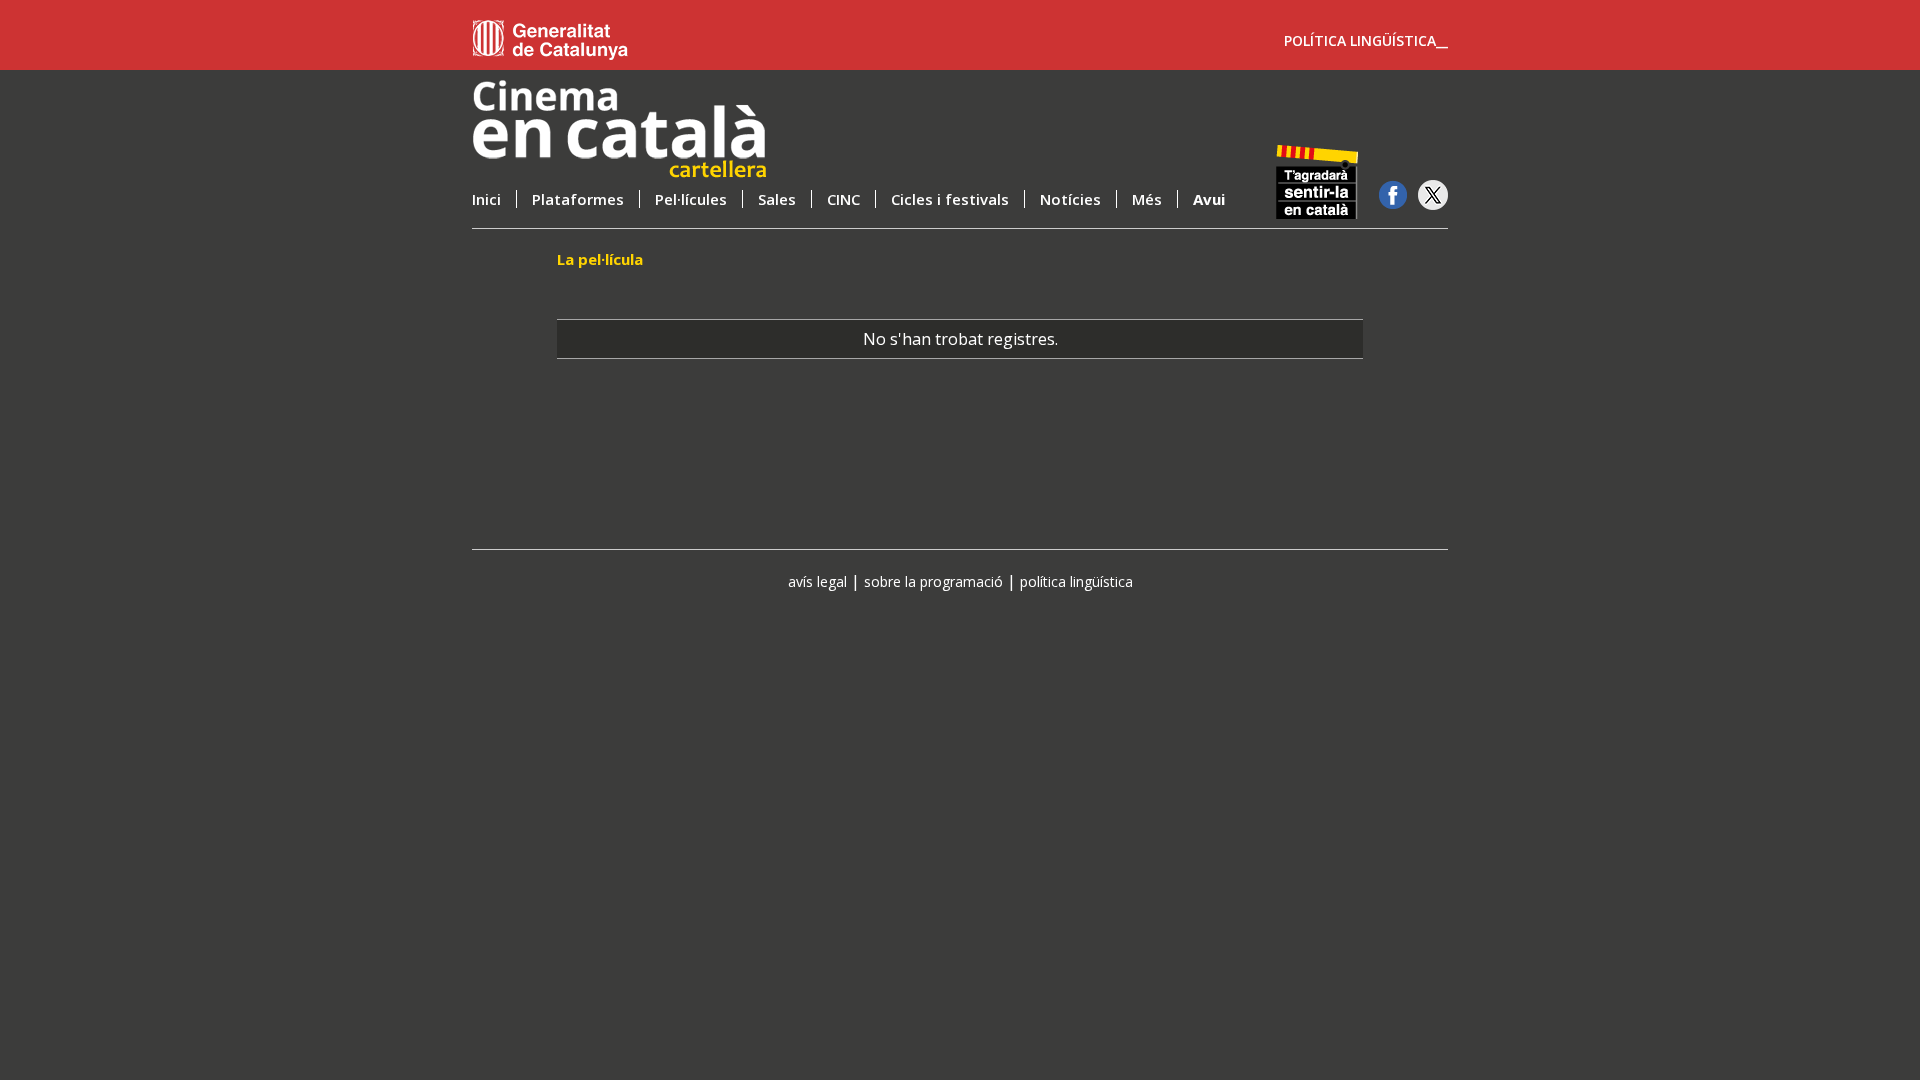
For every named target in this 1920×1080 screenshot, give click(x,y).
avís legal (817, 581)
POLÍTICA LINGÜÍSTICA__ (1366, 41)
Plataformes (578, 199)
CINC (843, 199)
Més (1147, 199)
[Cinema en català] (652, 130)
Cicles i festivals (950, 199)
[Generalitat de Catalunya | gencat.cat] (556, 40)
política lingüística (1076, 581)
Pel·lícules (691, 199)
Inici (486, 199)
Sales (777, 199)
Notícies (1070, 199)
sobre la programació (933, 581)
